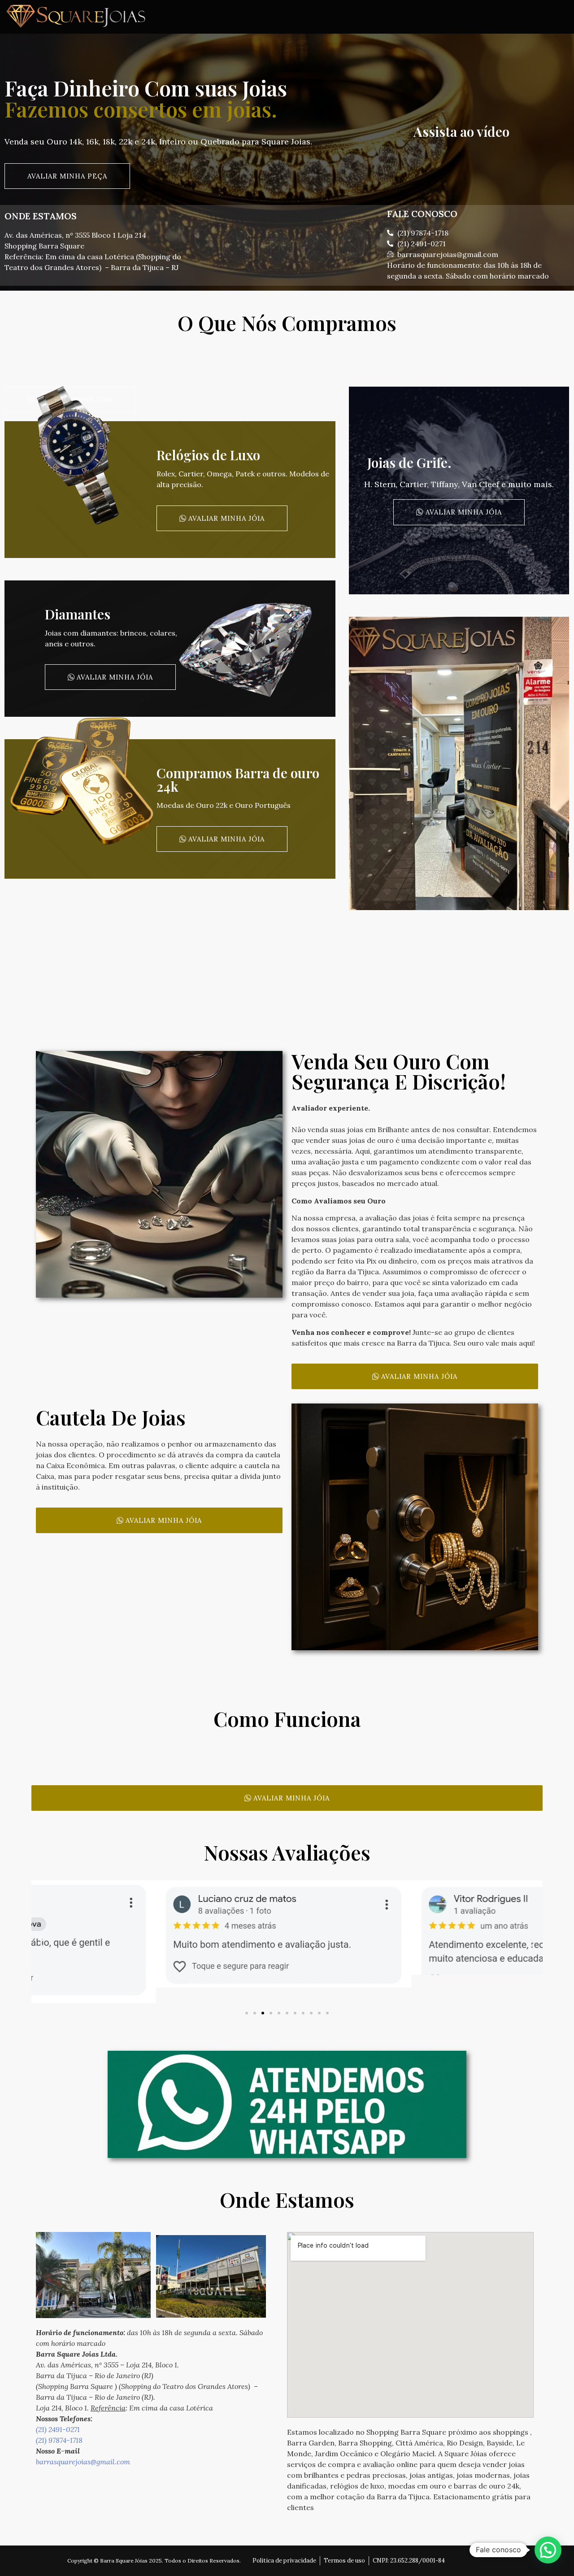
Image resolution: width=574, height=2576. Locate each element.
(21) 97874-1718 (59, 2440)
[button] (41, 1943)
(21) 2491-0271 (58, 2429)
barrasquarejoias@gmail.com (83, 2462)
